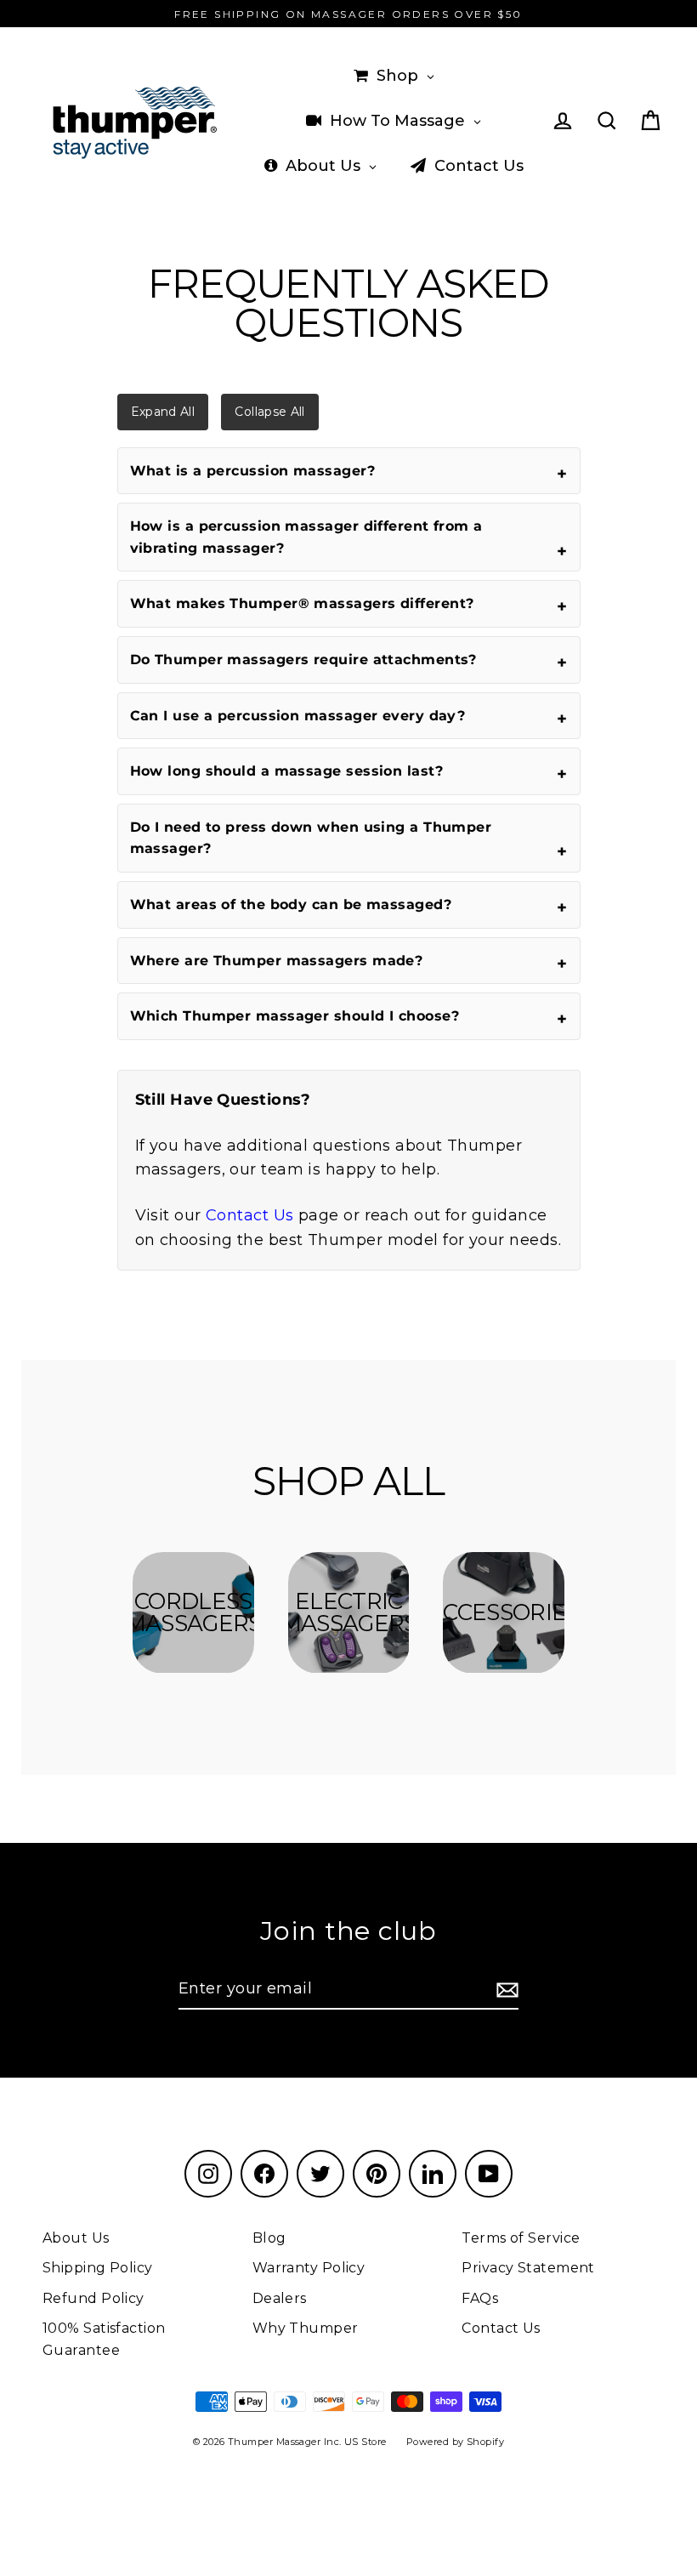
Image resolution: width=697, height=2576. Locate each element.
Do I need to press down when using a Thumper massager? (311, 838)
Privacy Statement (528, 2268)
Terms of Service (521, 2238)
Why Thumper (306, 2328)
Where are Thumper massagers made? (277, 961)
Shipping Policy (98, 2268)
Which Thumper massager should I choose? (295, 1016)
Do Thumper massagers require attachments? (303, 660)
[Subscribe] (505, 1990)
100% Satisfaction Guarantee (104, 2339)
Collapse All (269, 412)
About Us (76, 2238)
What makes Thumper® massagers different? (302, 603)
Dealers (280, 2298)
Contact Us (250, 1215)
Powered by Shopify (455, 2442)
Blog (269, 2238)
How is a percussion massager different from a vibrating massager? (306, 537)
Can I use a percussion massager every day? (298, 716)
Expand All (163, 412)
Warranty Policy (309, 2268)
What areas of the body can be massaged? (291, 904)
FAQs (480, 2298)
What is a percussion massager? (253, 471)
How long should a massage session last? (287, 771)
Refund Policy (93, 2298)
